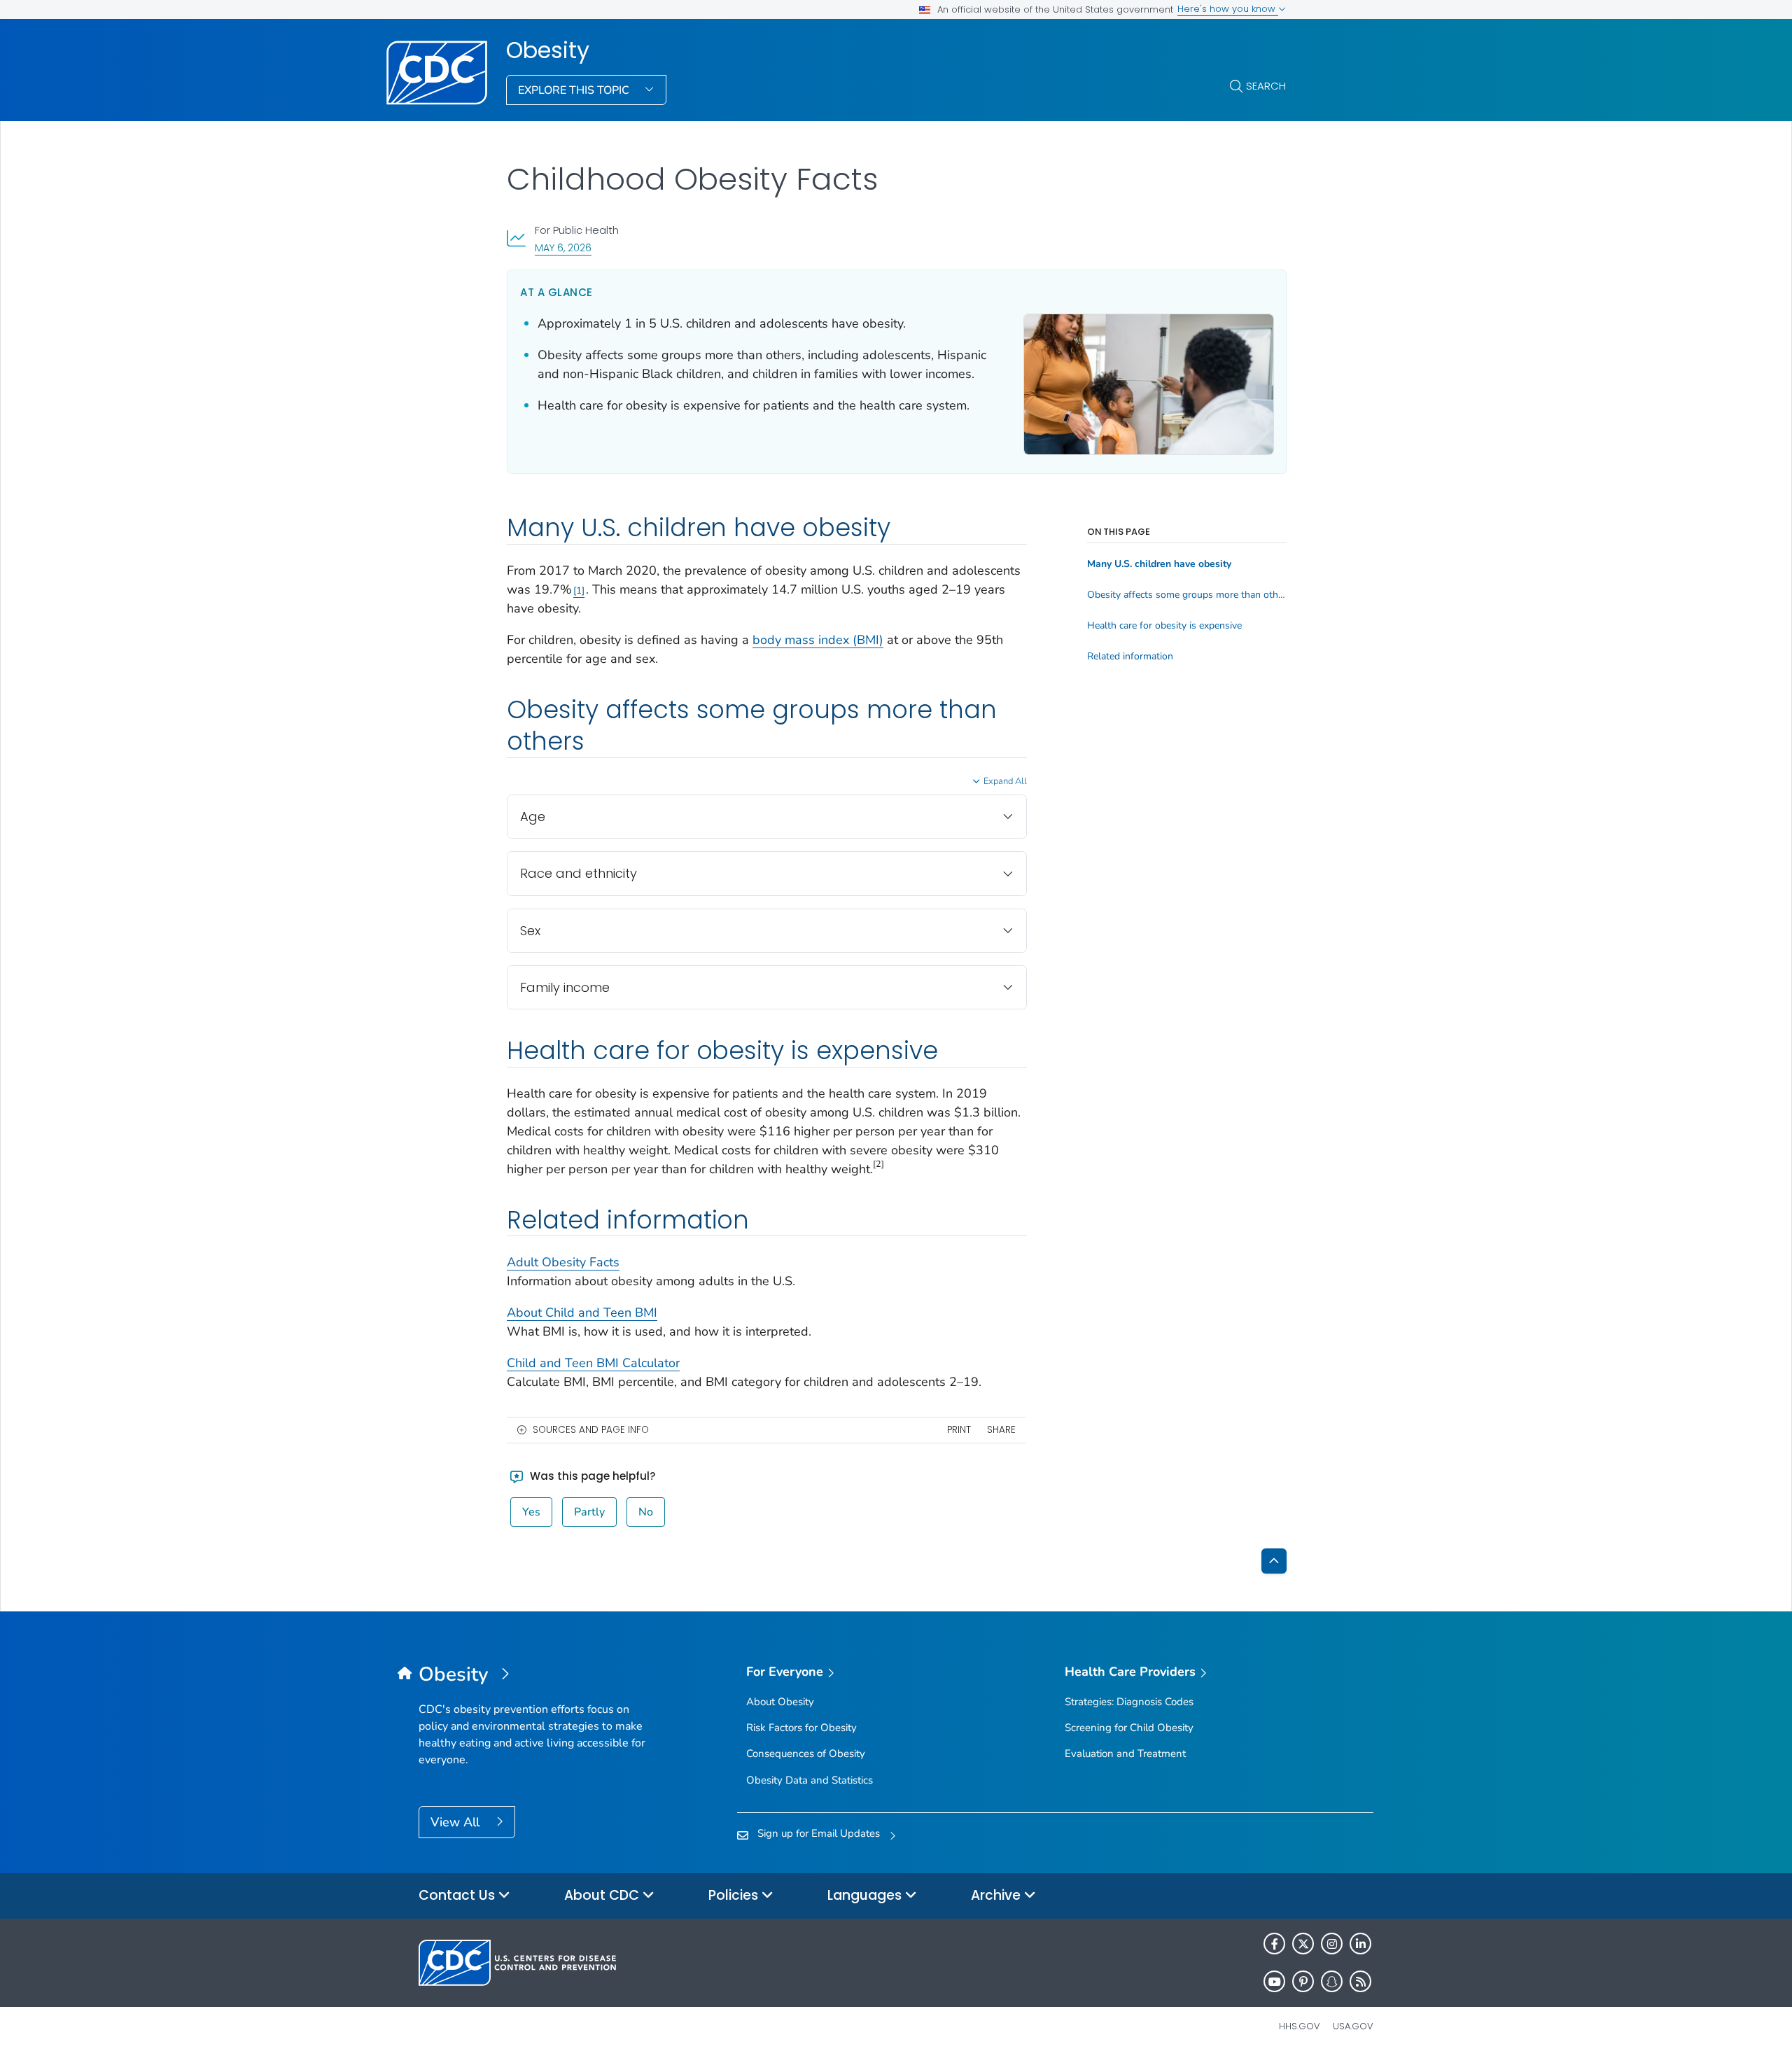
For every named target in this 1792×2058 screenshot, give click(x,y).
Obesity (548, 50)
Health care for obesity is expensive (1164, 626)
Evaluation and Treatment (1125, 1753)
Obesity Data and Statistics (810, 1780)
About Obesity (780, 1702)
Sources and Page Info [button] (591, 1430)
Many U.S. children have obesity (1159, 564)
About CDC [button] (603, 1895)
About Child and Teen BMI (582, 1312)
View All (457, 1822)
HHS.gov (1300, 2026)
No (646, 1512)
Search (1266, 86)
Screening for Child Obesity (1129, 1728)
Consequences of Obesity (806, 1753)
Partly (589, 1512)
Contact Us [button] (458, 1895)
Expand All (1005, 781)
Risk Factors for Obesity (801, 1728)
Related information (1130, 657)
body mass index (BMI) (818, 640)
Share (1001, 1430)
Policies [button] (735, 1895)
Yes (531, 1512)
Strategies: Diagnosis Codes (1129, 1702)
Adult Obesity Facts (563, 1262)
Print (959, 1430)
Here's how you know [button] (1228, 9)
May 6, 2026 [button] (563, 247)
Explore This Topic (575, 90)
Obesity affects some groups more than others (1187, 595)
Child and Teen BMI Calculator (593, 1363)
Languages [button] (866, 1895)
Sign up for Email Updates (819, 1833)
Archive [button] (997, 1895)
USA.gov (1353, 2026)
